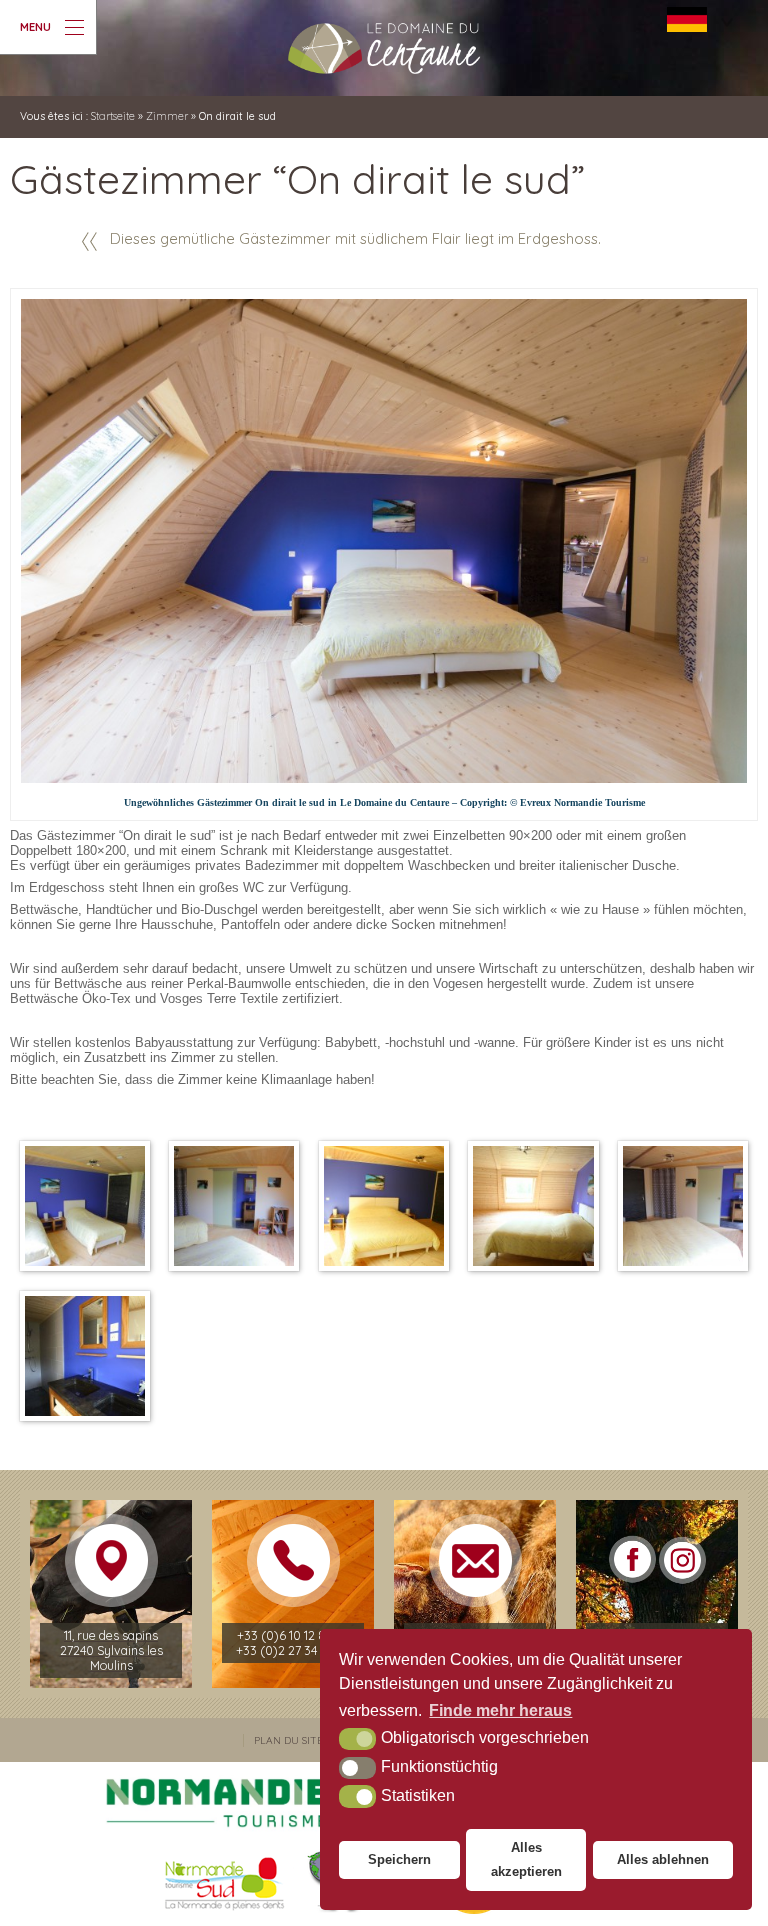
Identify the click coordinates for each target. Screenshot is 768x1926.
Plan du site (288, 1740)
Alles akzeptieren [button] (526, 1859)
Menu (35, 27)
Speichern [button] (399, 1859)
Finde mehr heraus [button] (500, 1710)
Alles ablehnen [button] (663, 1859)
